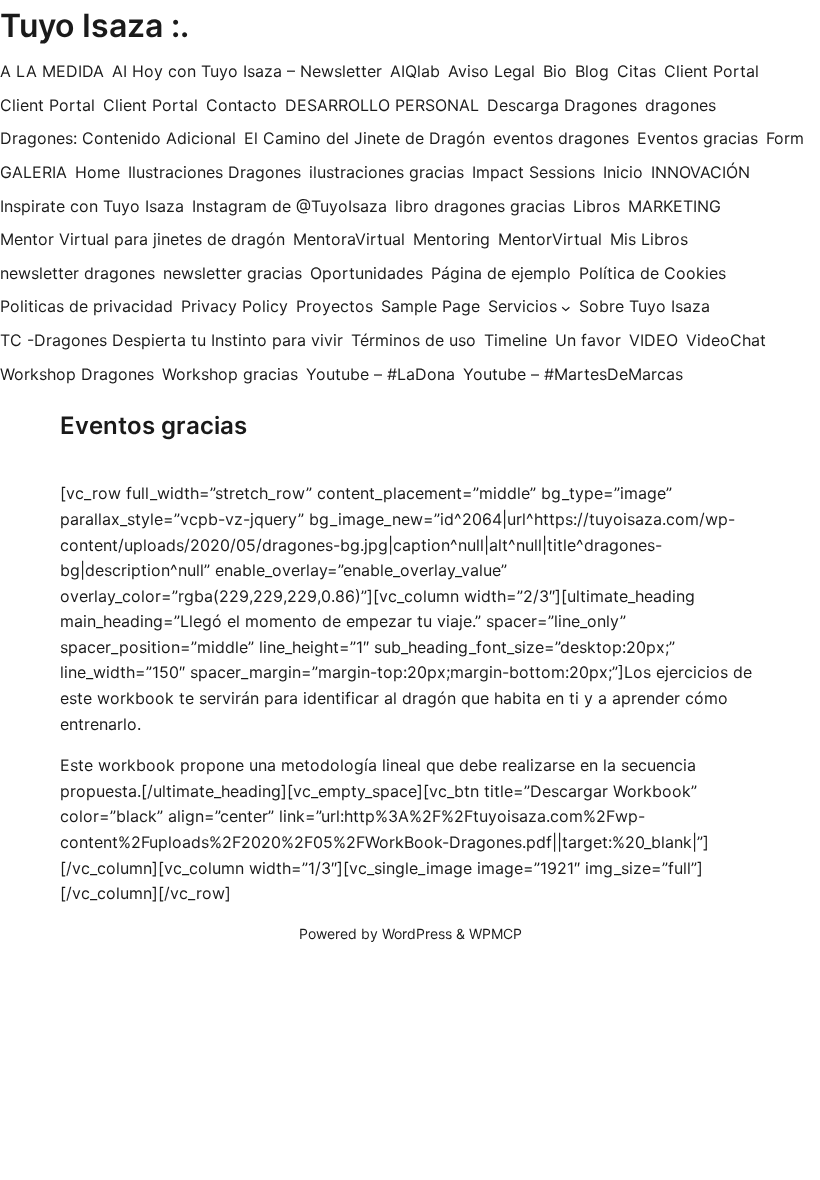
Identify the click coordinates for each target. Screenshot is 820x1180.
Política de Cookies (652, 273)
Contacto (241, 105)
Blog (592, 71)
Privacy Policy (234, 306)
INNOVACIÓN (700, 172)
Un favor (588, 340)
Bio (555, 71)
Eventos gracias (697, 138)
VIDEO (653, 340)
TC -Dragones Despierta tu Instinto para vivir (171, 340)
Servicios (522, 306)
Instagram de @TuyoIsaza (289, 206)
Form (785, 138)
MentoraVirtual (349, 239)
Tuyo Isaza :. (94, 25)
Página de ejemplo (501, 273)
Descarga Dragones (562, 105)
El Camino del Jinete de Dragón (364, 138)
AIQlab (415, 71)
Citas (636, 71)
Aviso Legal (491, 71)
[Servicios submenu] (566, 307)
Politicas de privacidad (86, 306)
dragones (680, 105)
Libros (596, 206)
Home (97, 172)
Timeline (515, 340)
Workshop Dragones (77, 374)
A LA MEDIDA (52, 71)
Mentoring (451, 239)
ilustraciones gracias (386, 172)
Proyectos (334, 306)
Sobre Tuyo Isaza (644, 306)
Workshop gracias (230, 374)
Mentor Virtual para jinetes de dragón (142, 239)
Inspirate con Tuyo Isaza (92, 206)
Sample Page (430, 306)
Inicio (623, 172)
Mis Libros (649, 239)
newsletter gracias (232, 273)
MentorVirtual (550, 239)
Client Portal (711, 71)
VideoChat (726, 340)
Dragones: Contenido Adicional (118, 138)
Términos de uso (413, 340)
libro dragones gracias (480, 206)
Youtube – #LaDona (380, 374)
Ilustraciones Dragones (214, 172)
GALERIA (33, 172)
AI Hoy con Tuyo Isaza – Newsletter (247, 71)
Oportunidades (366, 273)
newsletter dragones (77, 273)
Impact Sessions (533, 172)
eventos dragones (561, 138)
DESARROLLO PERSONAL (382, 105)
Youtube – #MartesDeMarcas (573, 374)
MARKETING (674, 206)
